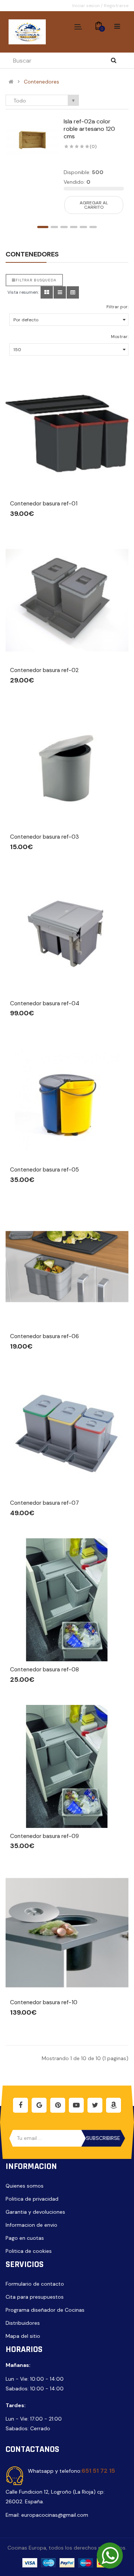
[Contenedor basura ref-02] (67, 600)
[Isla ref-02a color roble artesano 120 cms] (32, 140)
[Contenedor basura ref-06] (67, 1267)
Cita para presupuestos (35, 2297)
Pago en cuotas (25, 2238)
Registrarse (116, 6)
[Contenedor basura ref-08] (67, 1600)
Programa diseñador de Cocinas (45, 2310)
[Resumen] (47, 292)
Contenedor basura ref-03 (44, 837)
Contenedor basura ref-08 (44, 1669)
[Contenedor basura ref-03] (67, 767)
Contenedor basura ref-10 (44, 2002)
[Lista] (60, 292)
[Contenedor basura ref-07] (67, 1433)
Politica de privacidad (32, 2199)
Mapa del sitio (23, 2336)
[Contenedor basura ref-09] (67, 1766)
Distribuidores (23, 2323)
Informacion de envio (31, 2225)
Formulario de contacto (35, 2284)
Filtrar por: (117, 307)
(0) (93, 146)
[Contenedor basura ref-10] (67, 1933)
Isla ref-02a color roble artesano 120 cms (89, 129)
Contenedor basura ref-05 (44, 1170)
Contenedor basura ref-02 (44, 670)
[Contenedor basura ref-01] (67, 434)
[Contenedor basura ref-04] (67, 934)
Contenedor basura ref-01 (44, 504)
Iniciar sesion (87, 6)
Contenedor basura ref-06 (44, 1336)
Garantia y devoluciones (35, 2212)
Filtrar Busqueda (36, 280)
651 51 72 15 (98, 2471)
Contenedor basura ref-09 (44, 1836)
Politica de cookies (29, 2251)
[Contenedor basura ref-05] (67, 1100)
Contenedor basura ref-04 (45, 1003)
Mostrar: (120, 337)
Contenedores (42, 82)
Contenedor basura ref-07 (44, 1503)
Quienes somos (25, 2186)
